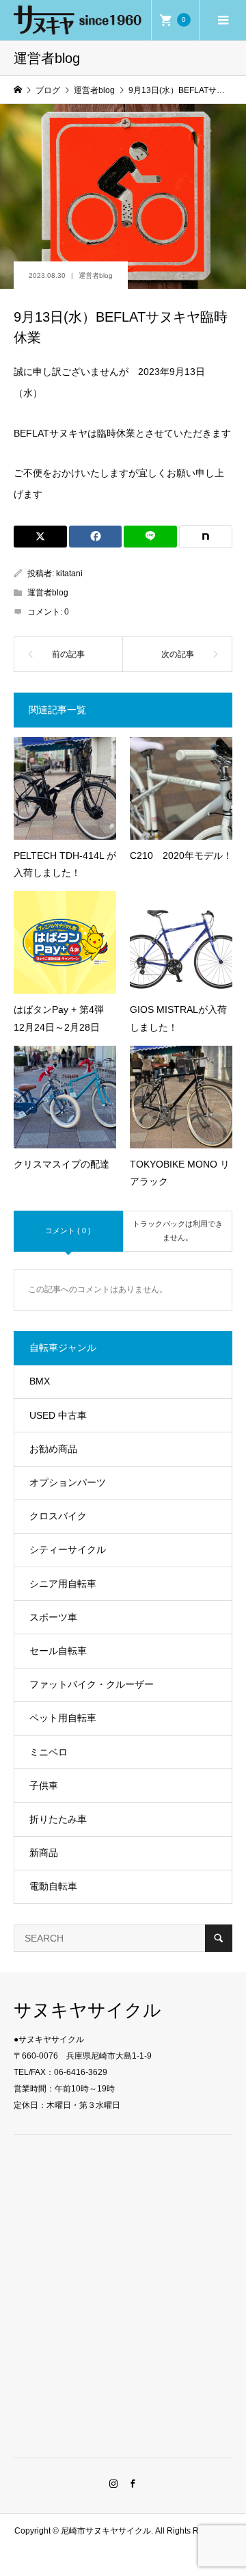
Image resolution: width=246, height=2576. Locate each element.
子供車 (44, 1786)
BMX (40, 1381)
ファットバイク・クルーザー (92, 1684)
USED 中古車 (58, 1415)
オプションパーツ (68, 1482)
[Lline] (150, 537)
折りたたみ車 (58, 1819)
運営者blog (96, 275)
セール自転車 (58, 1651)
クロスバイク (58, 1516)
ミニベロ (49, 1752)
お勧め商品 (53, 1449)
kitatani (69, 574)
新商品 (44, 1853)
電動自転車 (53, 1886)
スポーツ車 (53, 1617)
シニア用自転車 (63, 1584)
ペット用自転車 (63, 1718)
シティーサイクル (68, 1549)
